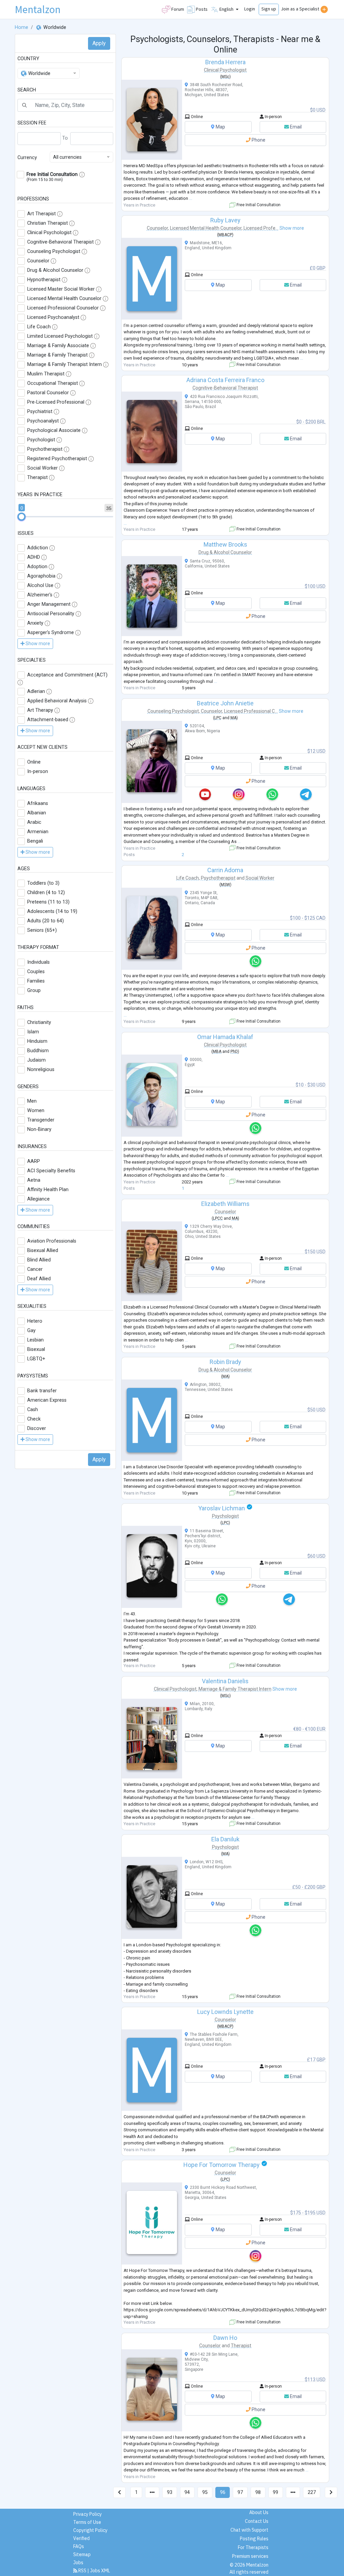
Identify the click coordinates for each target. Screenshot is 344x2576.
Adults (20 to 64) (46, 921)
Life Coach (39, 327)
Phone (258, 140)
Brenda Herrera (225, 62)
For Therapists (253, 2547)
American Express (47, 1400)
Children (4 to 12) (46, 893)
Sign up (269, 9)
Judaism (36, 1060)
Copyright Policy (90, 2530)
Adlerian (36, 691)
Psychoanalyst (43, 421)
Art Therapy (40, 710)
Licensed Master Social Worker (61, 289)
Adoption (37, 567)
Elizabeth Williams (225, 1204)
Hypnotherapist (44, 280)
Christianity (39, 1022)
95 (205, 2492)
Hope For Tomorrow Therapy (222, 2165)
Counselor (38, 261)
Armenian (38, 832)
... (191, 198)
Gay (31, 1331)
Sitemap (82, 2554)
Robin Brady (225, 1362)
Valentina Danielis (225, 1681)
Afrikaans (38, 803)
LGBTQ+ (36, 1359)
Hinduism (37, 1041)
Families (36, 981)
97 (240, 2492)
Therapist (37, 477)
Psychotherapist (45, 449)
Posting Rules (254, 2539)
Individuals (38, 962)
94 (187, 2492)
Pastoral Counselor (48, 393)
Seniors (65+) (42, 930)
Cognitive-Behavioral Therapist (60, 242)
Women (36, 1111)
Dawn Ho (225, 2338)
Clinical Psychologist (49, 233)
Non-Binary (39, 1129)
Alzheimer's (40, 595)
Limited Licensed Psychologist (60, 336)
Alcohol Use (40, 585)
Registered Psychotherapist (57, 459)
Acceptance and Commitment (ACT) (67, 675)
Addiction (38, 548)
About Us (259, 2512)
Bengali (35, 841)
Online (34, 762)
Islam (33, 1032)
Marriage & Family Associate (58, 346)
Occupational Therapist (53, 383)
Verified (81, 2538)
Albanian (37, 813)
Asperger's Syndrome (51, 633)
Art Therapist (41, 214)
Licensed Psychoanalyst (53, 317)
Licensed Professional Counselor (63, 308)
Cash (33, 1410)
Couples (36, 972)
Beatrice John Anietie (225, 703)
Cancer (35, 1269)
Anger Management (49, 604)
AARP (34, 1161)
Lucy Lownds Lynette (225, 2012)
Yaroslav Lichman (222, 1508)
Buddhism (38, 1051)
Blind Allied (39, 1260)
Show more (292, 228)
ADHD (34, 557)
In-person (38, 771)
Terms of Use (87, 2522)
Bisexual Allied (43, 1250)
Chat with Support (249, 2530)
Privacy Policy (88, 2514)
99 (275, 2492)
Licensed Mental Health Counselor (64, 299)
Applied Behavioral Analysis (57, 701)
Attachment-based (48, 720)
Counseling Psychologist (54, 251)
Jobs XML (100, 2571)
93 (170, 2492)
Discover (37, 1428)
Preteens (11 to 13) (48, 902)
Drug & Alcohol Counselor (55, 270)
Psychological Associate (54, 430)
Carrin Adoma (225, 870)
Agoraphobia (41, 576)
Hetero (35, 1321)
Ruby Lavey (225, 220)
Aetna (34, 1180)
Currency (27, 158)
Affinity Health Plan (48, 1190)
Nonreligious (41, 1070)
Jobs (78, 2563)
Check (34, 1419)
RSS (82, 2571)
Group (34, 990)
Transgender (41, 1120)
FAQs (79, 2546)
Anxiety (35, 623)
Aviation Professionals (52, 1241)
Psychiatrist (40, 412)
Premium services (250, 2556)
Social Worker (42, 468)
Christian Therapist (48, 223)
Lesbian (35, 1340)
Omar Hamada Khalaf (225, 1037)
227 (312, 2492)
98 (258, 2492)
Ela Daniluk (225, 1839)
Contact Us (257, 2521)
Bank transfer (42, 1391)
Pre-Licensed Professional (56, 402)
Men (32, 1101)
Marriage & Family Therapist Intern (64, 364)
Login (250, 9)
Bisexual (36, 1349)
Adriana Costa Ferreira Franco (225, 380)
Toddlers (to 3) (43, 883)
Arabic (34, 822)
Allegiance (38, 1199)
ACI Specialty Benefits (51, 1171)
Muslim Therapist (46, 374)
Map (220, 127)
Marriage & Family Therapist (57, 355)
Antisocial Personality (51, 614)
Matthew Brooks (225, 544)
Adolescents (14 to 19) (52, 911)
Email (295, 127)
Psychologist (41, 440)
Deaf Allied (39, 1279)
